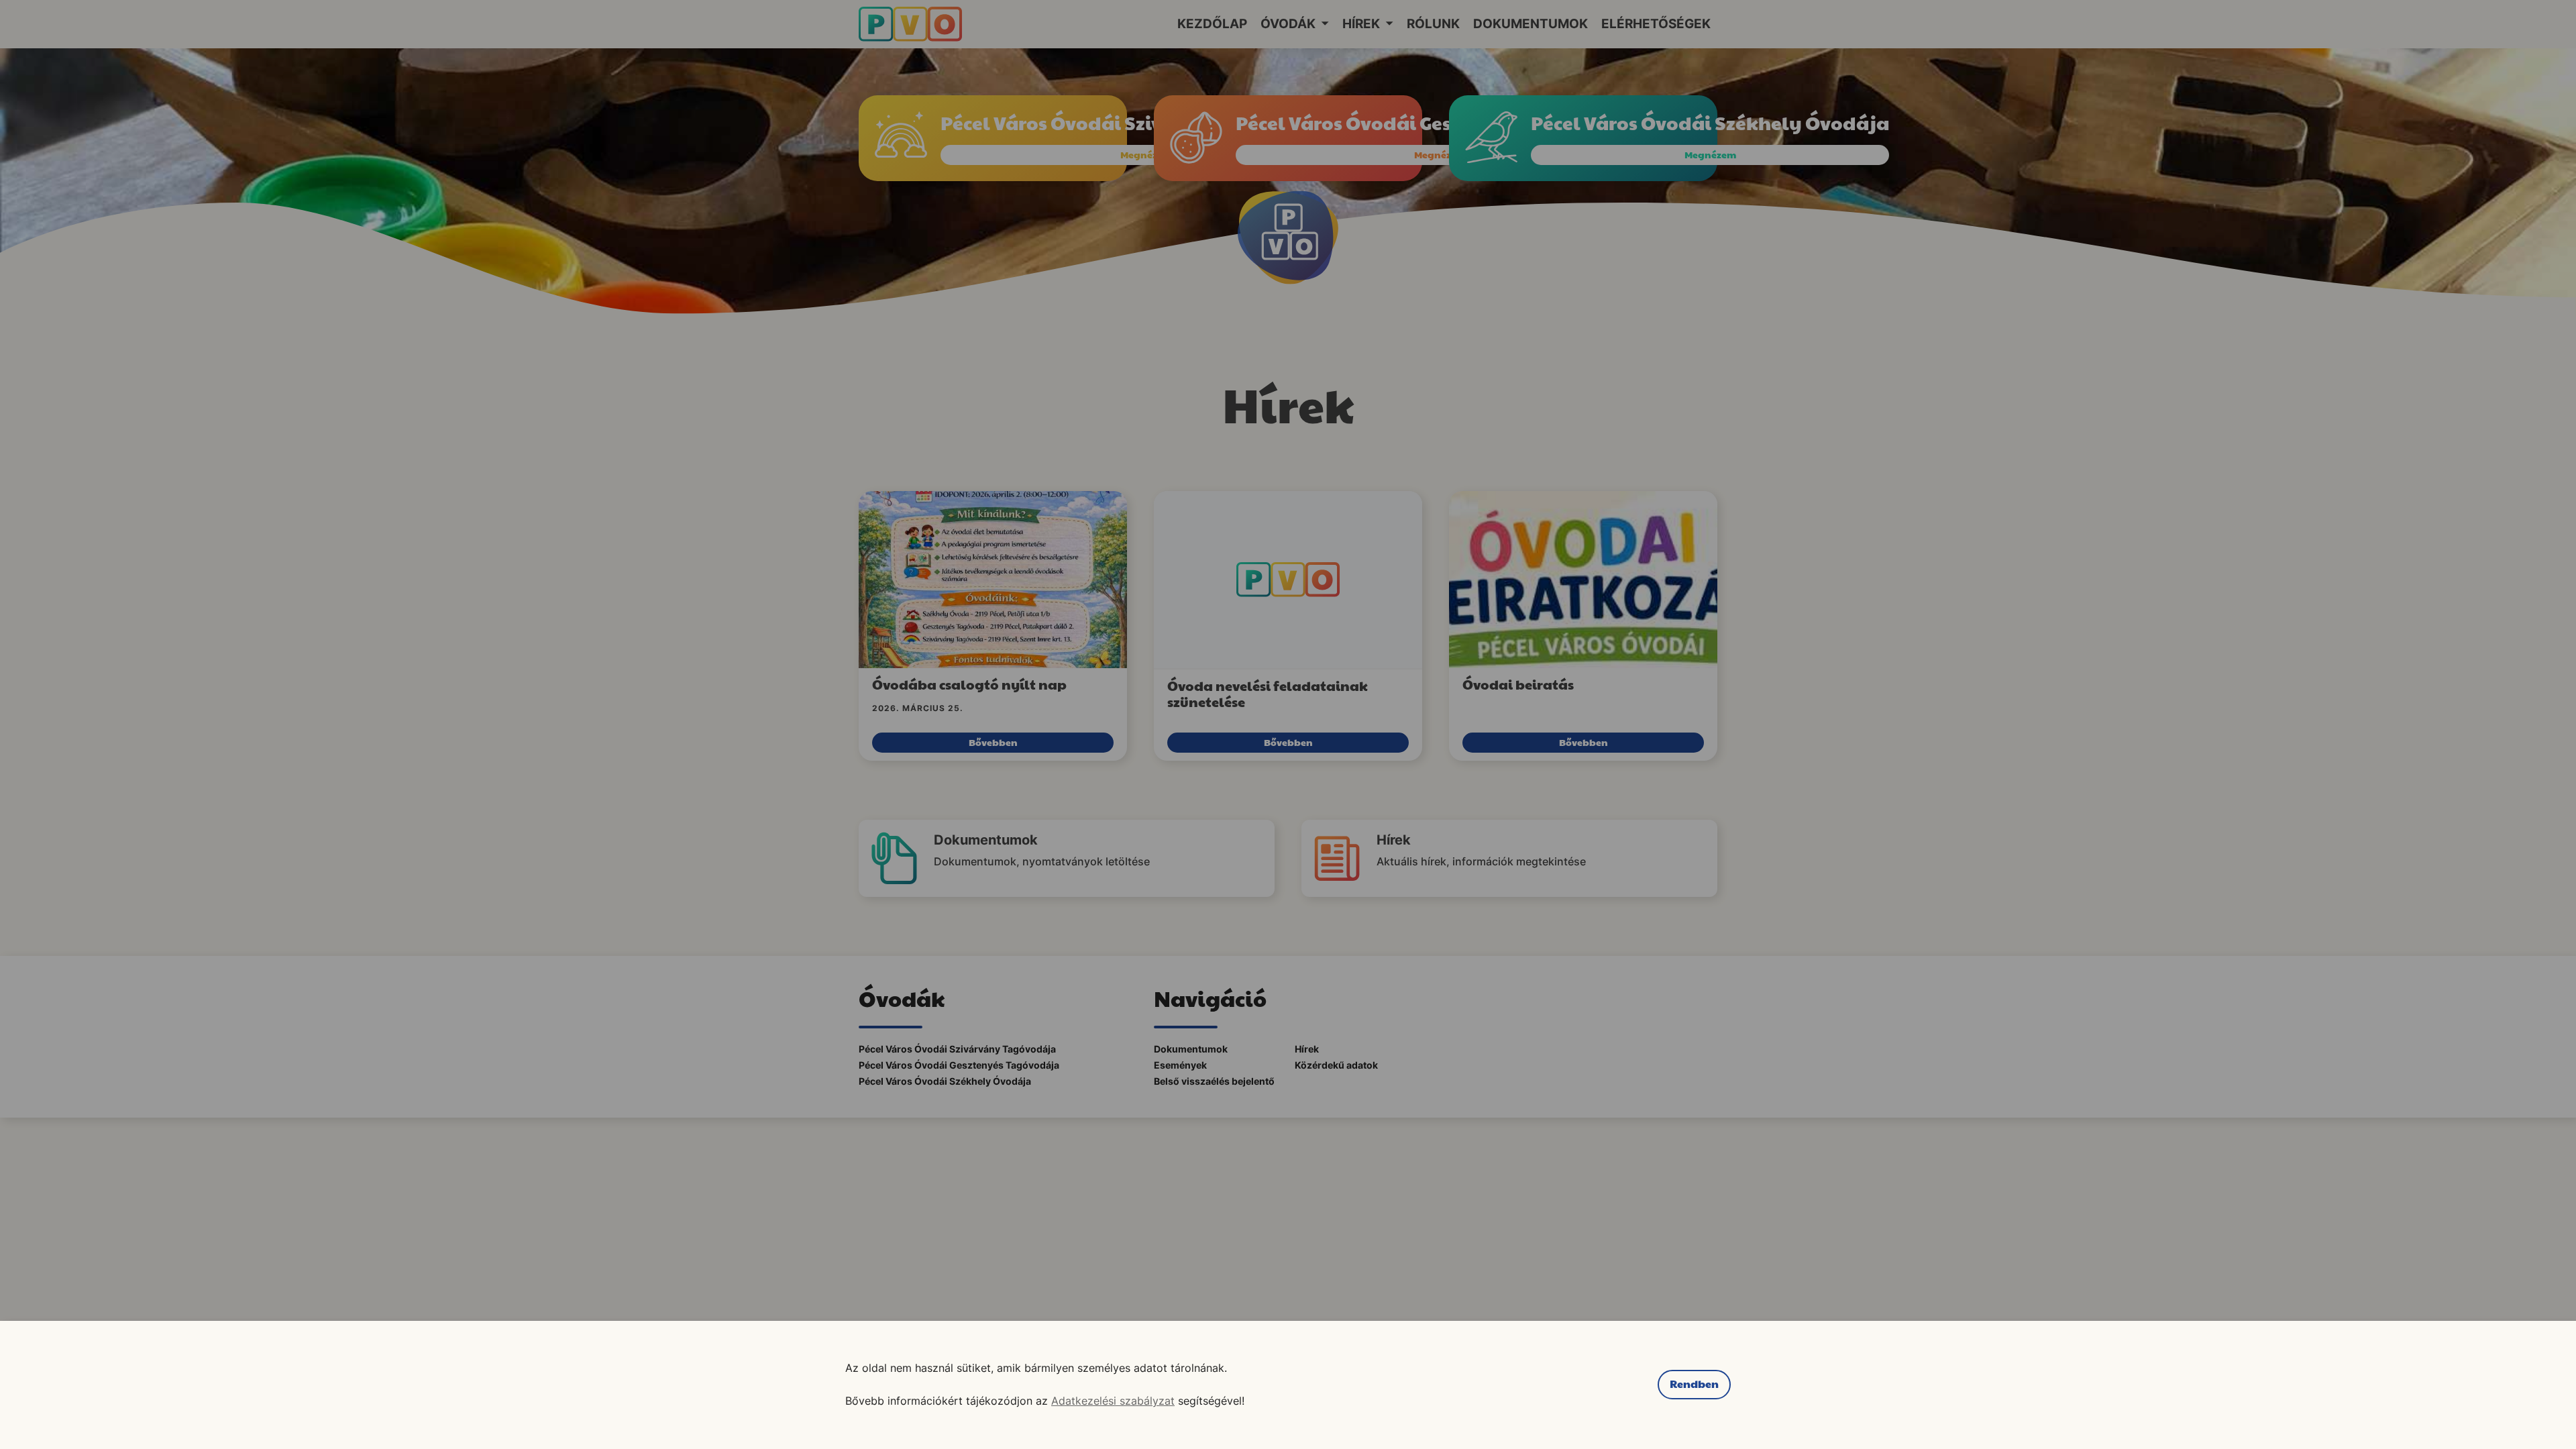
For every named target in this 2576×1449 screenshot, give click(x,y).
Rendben (1694, 1384)
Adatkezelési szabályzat (1113, 1401)
